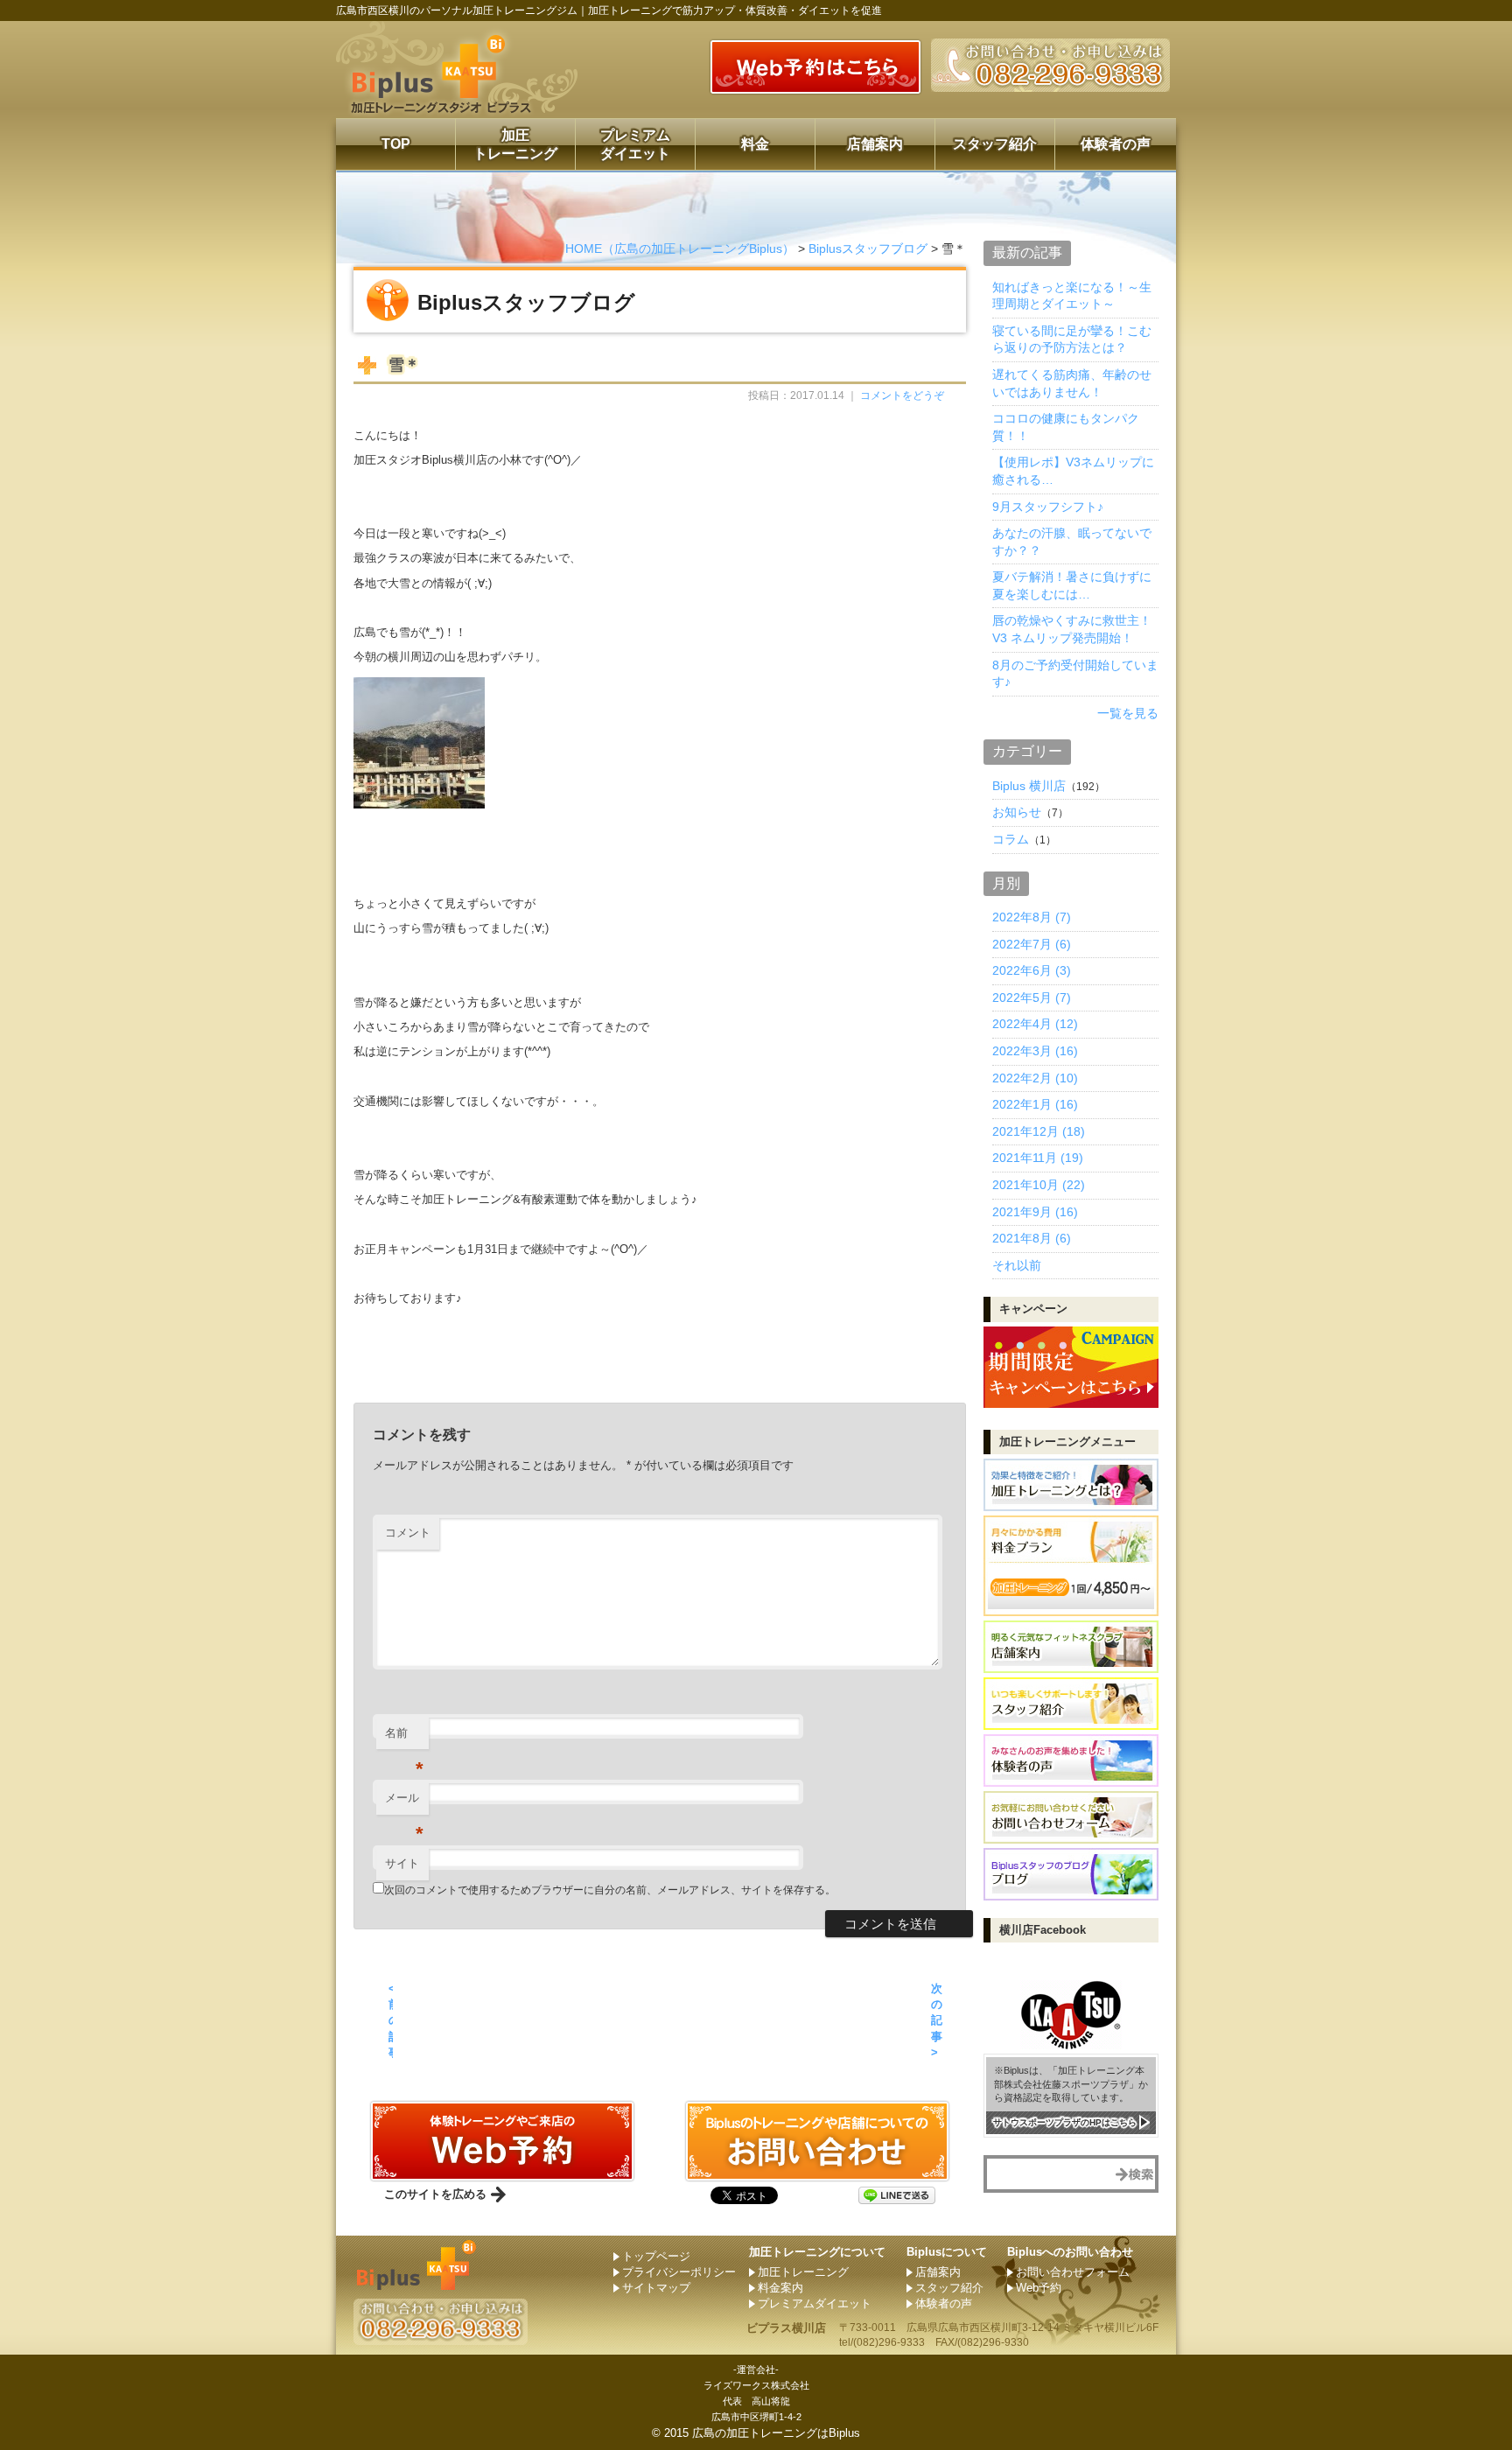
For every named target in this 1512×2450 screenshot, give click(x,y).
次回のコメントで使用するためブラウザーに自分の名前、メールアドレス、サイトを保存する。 (610, 1890)
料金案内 (780, 2288)
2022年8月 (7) (1032, 917)
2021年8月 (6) (1032, 1238)
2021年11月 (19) (1038, 1158)
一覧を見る (1128, 713)
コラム (1011, 839)
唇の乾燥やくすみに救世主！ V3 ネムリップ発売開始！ (1072, 629)
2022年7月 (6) (1032, 944)
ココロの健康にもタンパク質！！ (1066, 427)
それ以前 (1017, 1265)
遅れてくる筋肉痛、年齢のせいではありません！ (1072, 383)
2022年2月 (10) (1035, 1078)
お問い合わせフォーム (1073, 2272)
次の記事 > (937, 2020)
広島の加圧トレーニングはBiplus (776, 2433)
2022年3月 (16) (1035, 1051)
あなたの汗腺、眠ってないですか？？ (1072, 542)
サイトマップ (656, 2288)
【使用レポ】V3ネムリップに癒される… (1073, 471)
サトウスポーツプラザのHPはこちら (1065, 2122)
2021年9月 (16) (1035, 1212)
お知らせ (1017, 812)
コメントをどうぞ (902, 395)
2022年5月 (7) (1032, 997)
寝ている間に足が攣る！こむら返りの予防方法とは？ (1072, 339)
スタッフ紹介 (995, 144)
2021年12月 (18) (1039, 1131)
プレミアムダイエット (635, 144)
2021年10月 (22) (1039, 1185)
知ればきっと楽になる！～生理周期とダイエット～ (1072, 296)
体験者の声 (1116, 144)
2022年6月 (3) (1032, 970)
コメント (408, 1533)
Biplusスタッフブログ (868, 248)
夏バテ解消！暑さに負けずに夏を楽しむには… (1072, 585)
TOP (396, 144)
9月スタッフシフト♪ (1048, 507)
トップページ (656, 2256)
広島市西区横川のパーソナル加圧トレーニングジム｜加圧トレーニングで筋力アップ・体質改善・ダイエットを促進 (609, 10)
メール (404, 1803)
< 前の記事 (391, 2020)
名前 (404, 1738)
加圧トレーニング (515, 144)
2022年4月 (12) (1035, 1024)
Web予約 (1039, 2288)
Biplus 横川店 (1029, 786)
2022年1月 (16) (1035, 1104)
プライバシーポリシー (679, 2272)
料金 (755, 144)
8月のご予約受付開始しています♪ (1075, 674)
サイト (402, 1863)
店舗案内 (875, 144)
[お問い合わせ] (502, 2174)
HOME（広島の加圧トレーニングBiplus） (680, 248)
